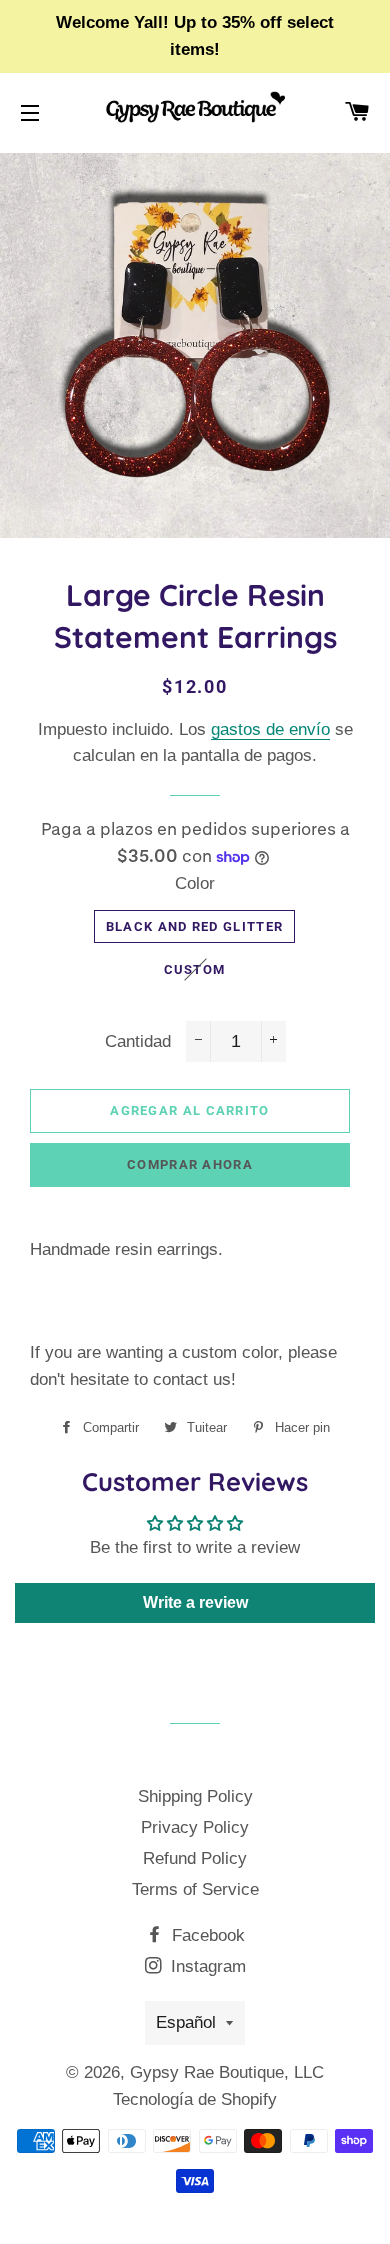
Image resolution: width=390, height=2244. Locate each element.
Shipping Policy (195, 1796)
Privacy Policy (195, 1827)
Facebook (206, 1935)
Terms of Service (195, 1889)
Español (186, 2022)
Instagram (206, 1966)
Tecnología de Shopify (195, 2099)
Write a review (195, 1602)
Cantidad (138, 1041)
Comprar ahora (190, 1164)
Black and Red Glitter (194, 926)
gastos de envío (270, 729)
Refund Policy (195, 1858)
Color (195, 883)
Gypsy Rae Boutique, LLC (227, 2072)
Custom (195, 969)
